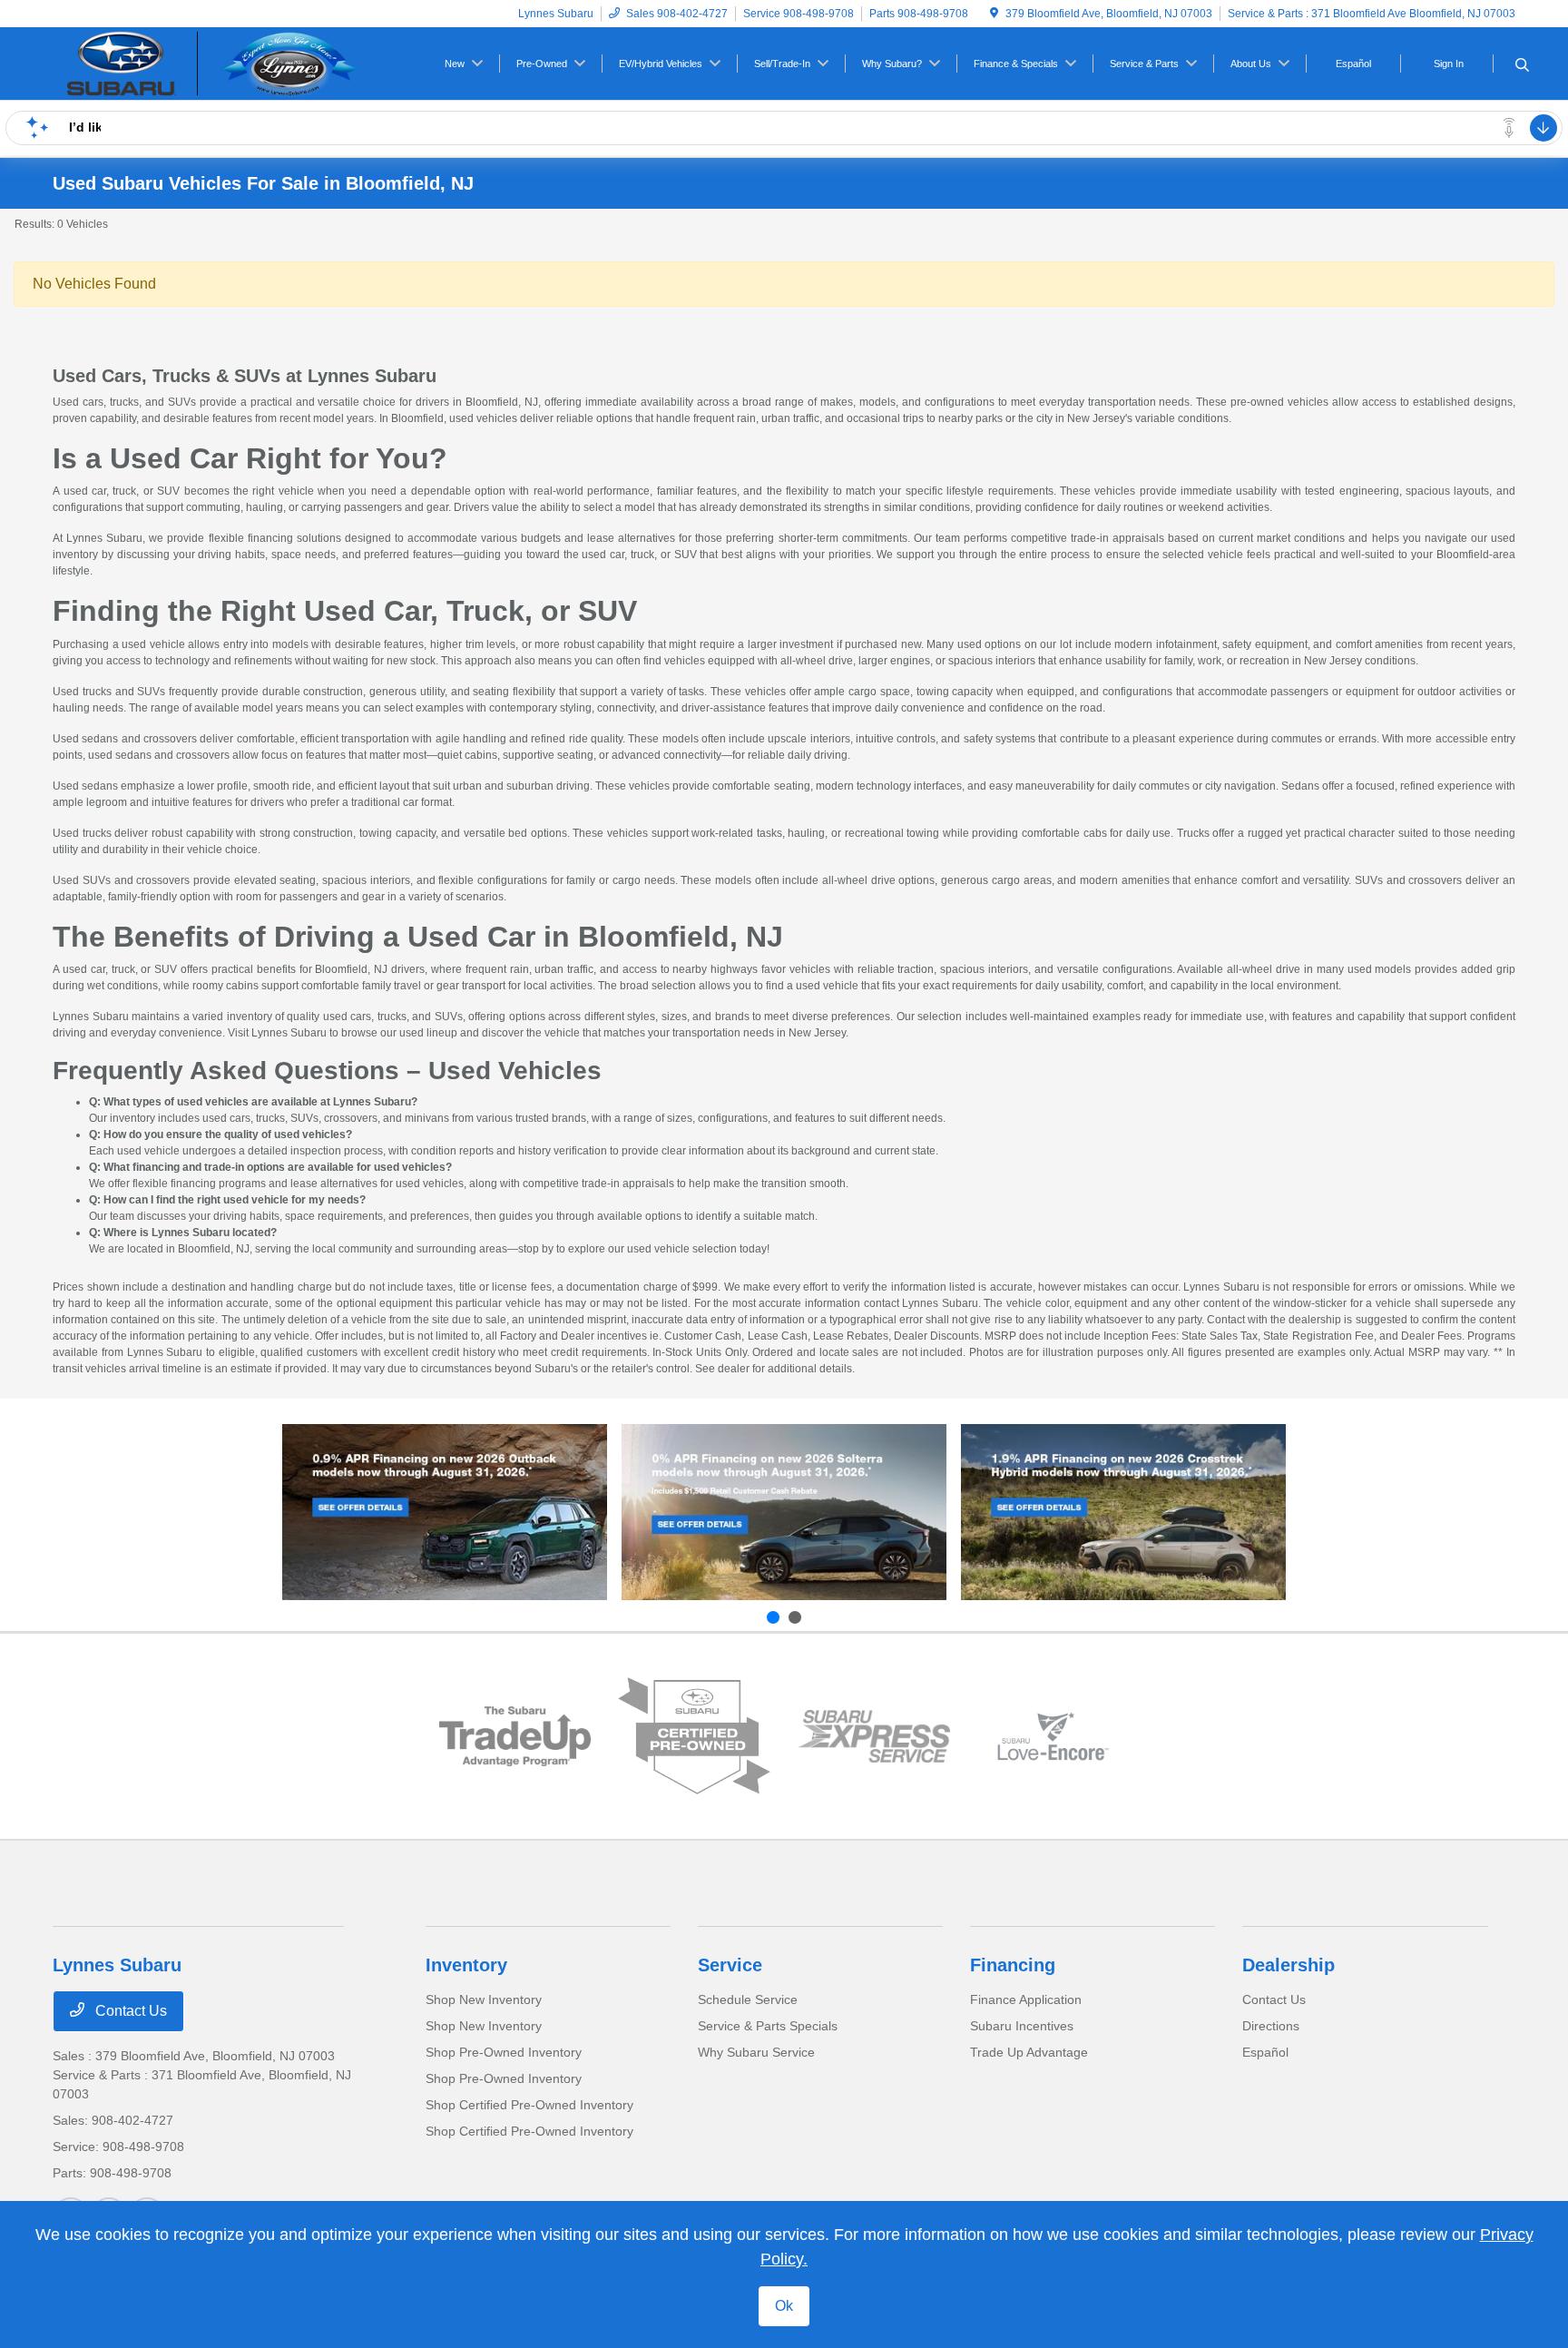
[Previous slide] (773, 1617)
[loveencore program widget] (1053, 1736)
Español (1265, 2052)
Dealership (1289, 1965)
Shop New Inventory (484, 1999)
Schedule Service (748, 1999)
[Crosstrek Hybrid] (1123, 1512)
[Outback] (445, 1512)
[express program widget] (874, 1736)
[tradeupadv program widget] (515, 1737)
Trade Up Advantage (1029, 2052)
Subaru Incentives (1022, 2026)
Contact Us (129, 2011)
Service (730, 1965)
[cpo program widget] (694, 1736)
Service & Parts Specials (768, 2026)
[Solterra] (784, 1512)
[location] (994, 14)
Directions (1271, 2026)
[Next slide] (795, 1617)
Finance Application (1026, 1999)
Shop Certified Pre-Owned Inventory (529, 2105)
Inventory (466, 1965)
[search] (1522, 66)
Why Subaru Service (756, 2052)
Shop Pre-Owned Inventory (504, 2052)
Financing (1013, 1965)
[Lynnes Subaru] (209, 62)
